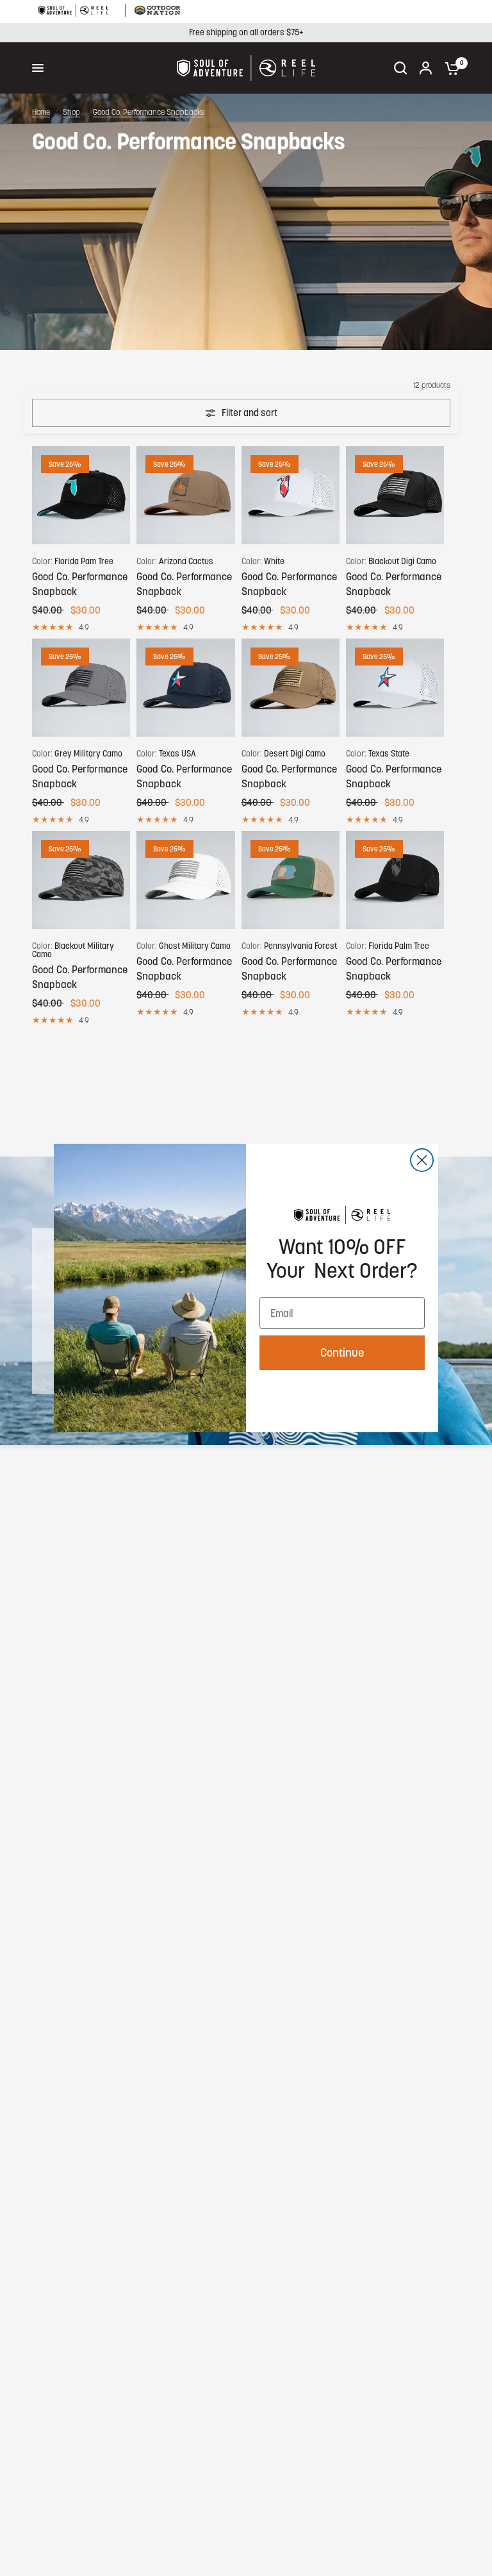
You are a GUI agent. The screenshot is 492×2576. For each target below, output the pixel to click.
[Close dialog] (422, 1160)
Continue (342, 1352)
